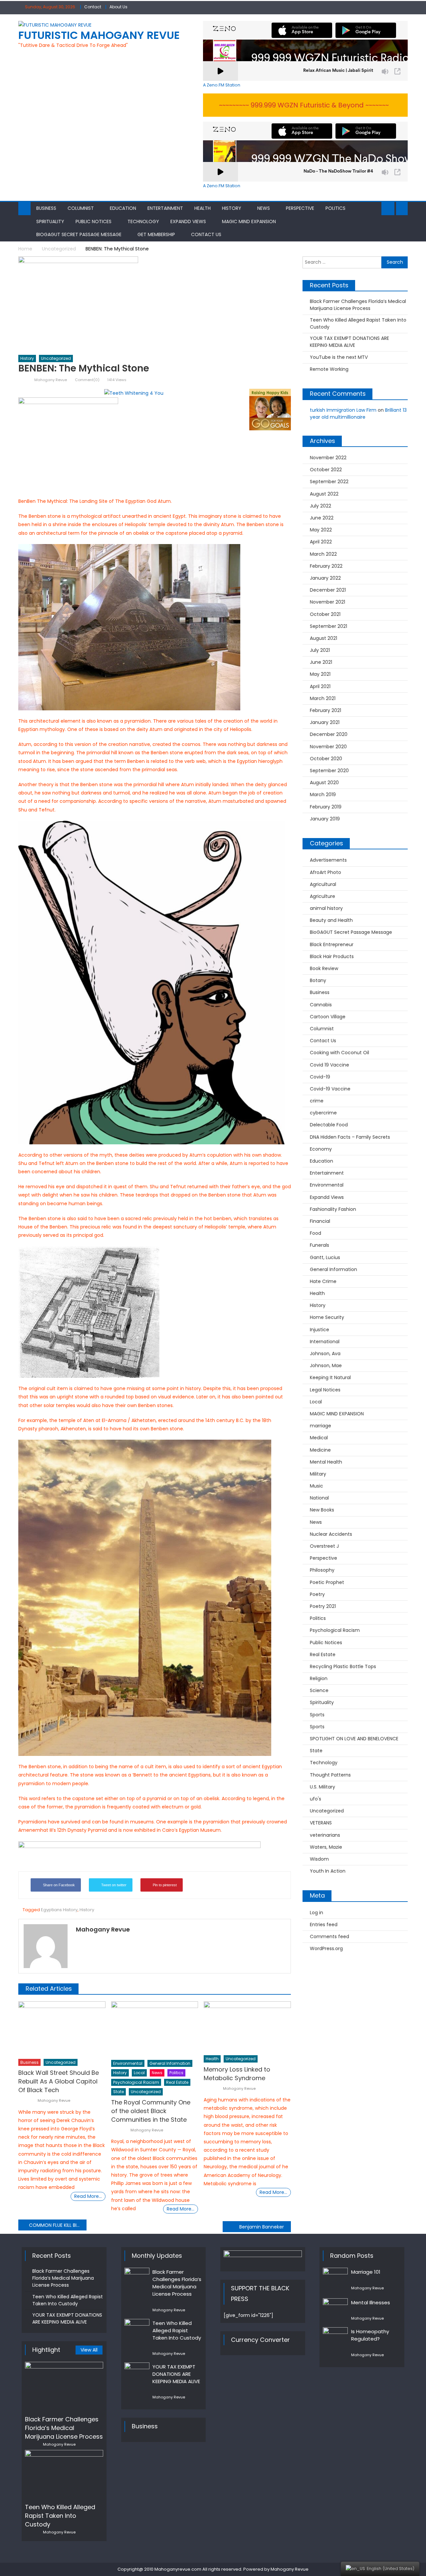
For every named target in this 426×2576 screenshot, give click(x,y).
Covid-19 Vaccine (330, 1089)
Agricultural (323, 884)
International (325, 1342)
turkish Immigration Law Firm (343, 410)
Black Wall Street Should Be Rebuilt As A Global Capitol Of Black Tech (59, 2081)
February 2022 (326, 566)
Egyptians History (59, 1910)
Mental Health (326, 1462)
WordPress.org (326, 1948)
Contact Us (206, 234)
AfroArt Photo (325, 872)
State (118, 2092)
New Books (322, 1510)
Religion (319, 1678)
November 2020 (328, 747)
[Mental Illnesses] (335, 2305)
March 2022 (323, 554)
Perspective (300, 208)
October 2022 (326, 470)
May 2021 (320, 674)
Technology (143, 221)
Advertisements (328, 860)
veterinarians (325, 1835)
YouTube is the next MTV (339, 357)
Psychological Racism (136, 2082)
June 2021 (321, 662)
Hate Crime (323, 1281)
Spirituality (50, 221)
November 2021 (327, 602)
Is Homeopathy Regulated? (370, 2335)
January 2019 (325, 819)
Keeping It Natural (330, 1377)
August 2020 (324, 783)
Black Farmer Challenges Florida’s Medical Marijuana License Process (358, 305)
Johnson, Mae (326, 1365)
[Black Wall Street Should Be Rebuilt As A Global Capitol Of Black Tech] (62, 2028)
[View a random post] (402, 209)
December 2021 (328, 590)
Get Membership (156, 234)
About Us (118, 7)
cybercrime (323, 1113)
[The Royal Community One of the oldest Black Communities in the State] (155, 2029)
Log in (317, 1913)
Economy (321, 1149)
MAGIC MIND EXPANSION (249, 221)
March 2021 (323, 698)
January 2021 (325, 722)
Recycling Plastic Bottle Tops (343, 1666)
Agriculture (322, 896)
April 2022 (321, 542)
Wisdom (319, 1859)
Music (317, 1486)
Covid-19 (320, 1077)
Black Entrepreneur (332, 944)
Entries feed (324, 1925)
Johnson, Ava (325, 1354)
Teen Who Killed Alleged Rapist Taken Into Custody (358, 323)
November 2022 (328, 458)
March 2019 (323, 794)
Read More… (88, 2196)
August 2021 (323, 638)
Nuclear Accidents (331, 1534)
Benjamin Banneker (262, 2227)
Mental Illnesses (371, 2302)
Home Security (327, 1317)
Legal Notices (325, 1390)
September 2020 (329, 771)
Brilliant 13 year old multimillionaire (358, 414)
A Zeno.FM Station (222, 85)
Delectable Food (329, 1125)
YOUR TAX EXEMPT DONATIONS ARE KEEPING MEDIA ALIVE (349, 342)
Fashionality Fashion (333, 1209)
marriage (320, 1426)
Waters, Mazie (326, 1847)
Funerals (319, 1245)
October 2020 (326, 759)
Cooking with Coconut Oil (339, 1053)
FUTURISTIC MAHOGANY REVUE (99, 35)
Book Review (324, 968)
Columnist (81, 208)
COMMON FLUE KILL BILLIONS (58, 2225)
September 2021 (328, 626)
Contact (93, 7)
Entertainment (165, 208)
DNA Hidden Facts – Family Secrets (350, 1137)
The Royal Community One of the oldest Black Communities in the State (151, 2111)
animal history (326, 908)
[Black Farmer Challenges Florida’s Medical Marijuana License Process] (64, 2386)
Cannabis (321, 1005)
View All (89, 2350)
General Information (170, 2063)
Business (46, 208)
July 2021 (320, 650)
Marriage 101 (366, 2272)
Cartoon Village (328, 1017)
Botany (318, 980)
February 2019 (326, 807)
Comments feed (329, 1936)
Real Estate (177, 2082)
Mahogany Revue (51, 380)
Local (139, 2073)
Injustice (319, 1330)
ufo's (316, 1799)
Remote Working (329, 369)
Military (318, 1474)
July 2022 (320, 506)
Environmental (128, 2063)
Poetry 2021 (323, 1606)
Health (203, 208)
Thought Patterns (330, 1775)
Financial (320, 1221)
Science (319, 1690)
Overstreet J (324, 1546)
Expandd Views (188, 221)
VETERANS (321, 1823)
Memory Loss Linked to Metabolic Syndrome (237, 2074)
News (264, 208)
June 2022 (322, 518)
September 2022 (329, 482)
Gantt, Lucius (325, 1257)
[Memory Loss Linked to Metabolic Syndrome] (247, 2026)
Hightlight (46, 2350)
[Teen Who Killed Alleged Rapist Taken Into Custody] (64, 2474)
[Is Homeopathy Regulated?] (335, 2336)
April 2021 (320, 686)
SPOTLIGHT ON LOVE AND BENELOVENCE (354, 1739)
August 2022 (324, 494)
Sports (317, 1715)
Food (316, 1233)
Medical (319, 1438)
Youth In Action (328, 1871)
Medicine (320, 1450)
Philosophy (322, 1570)
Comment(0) (87, 380)
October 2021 (325, 614)
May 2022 (321, 530)
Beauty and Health (331, 920)
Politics (335, 208)
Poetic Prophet (327, 1582)
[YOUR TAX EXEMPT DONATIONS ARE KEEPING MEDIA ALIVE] (137, 2371)
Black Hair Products (332, 956)
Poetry (317, 1594)
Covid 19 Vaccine (329, 1065)
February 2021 (325, 710)
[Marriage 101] (335, 2279)
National (319, 1498)
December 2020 (329, 734)
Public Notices (94, 221)
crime (317, 1101)
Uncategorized (56, 358)
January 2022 (325, 578)
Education (123, 208)
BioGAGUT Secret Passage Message (79, 234)
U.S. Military (322, 1787)
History (232, 208)
